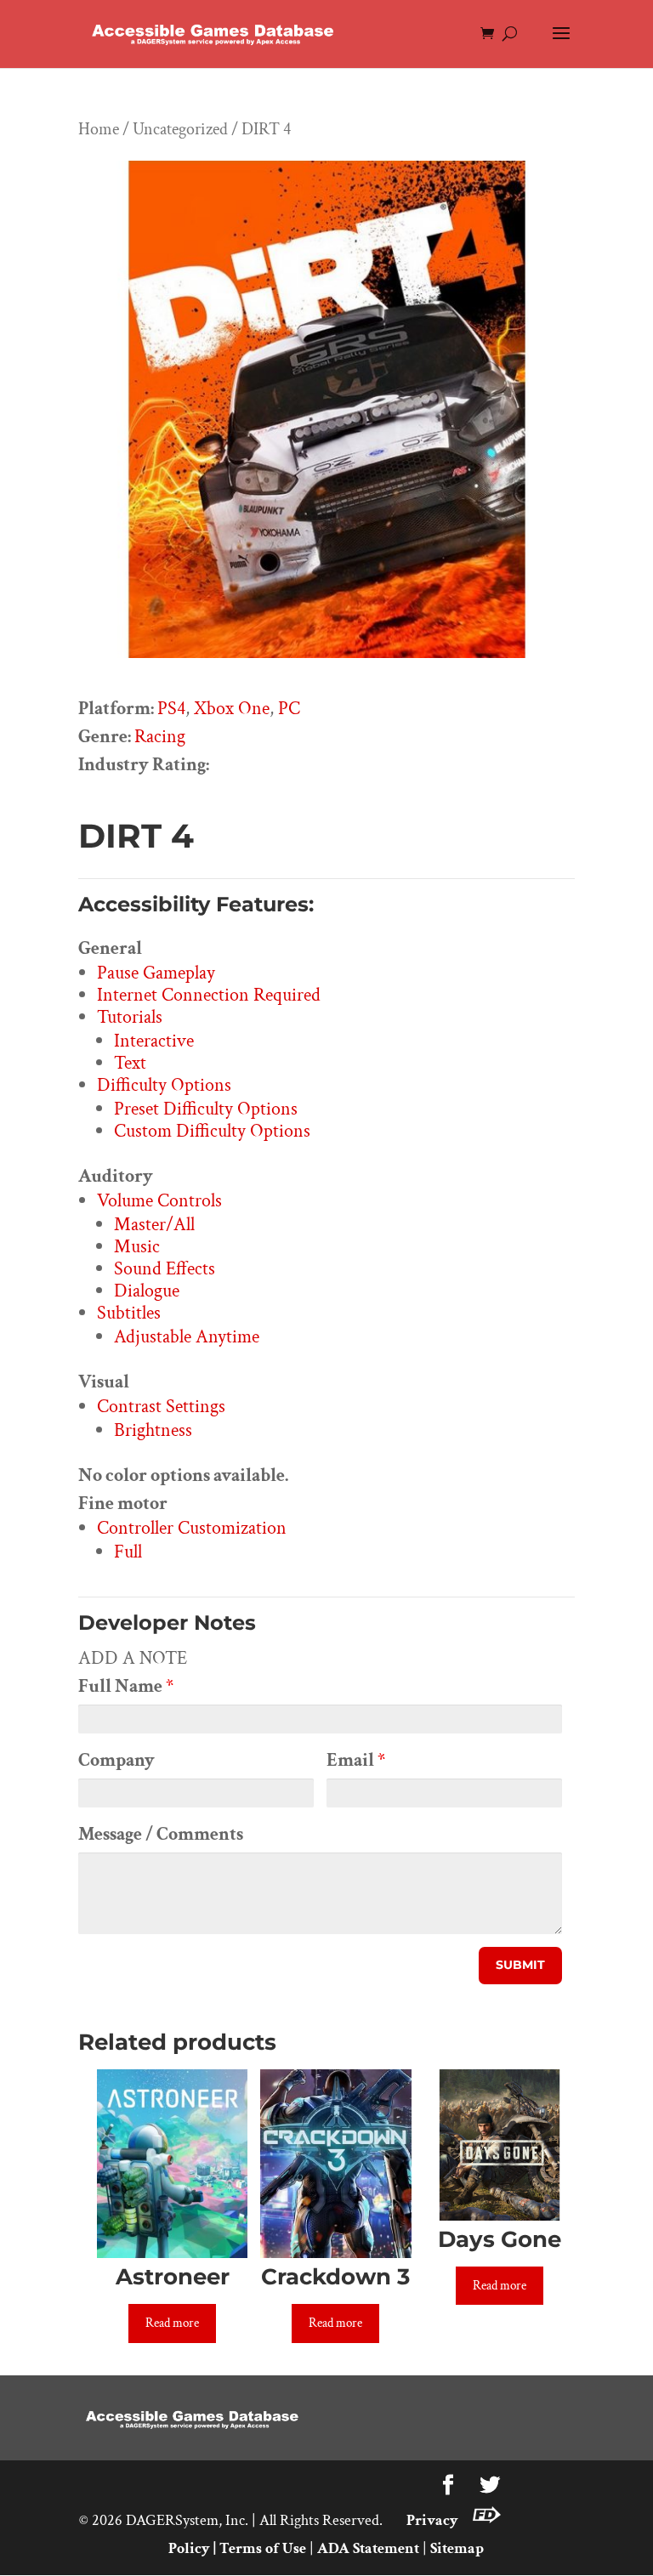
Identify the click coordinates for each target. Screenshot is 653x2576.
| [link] (215, 2548)
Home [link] (99, 129)
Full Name (126, 1686)
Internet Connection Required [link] (209, 995)
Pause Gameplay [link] (156, 973)
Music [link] (137, 1247)
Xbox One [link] (232, 709)
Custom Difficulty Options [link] (212, 1131)
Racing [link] (160, 737)
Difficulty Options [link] (164, 1085)
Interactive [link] (154, 1041)
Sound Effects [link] (165, 1269)
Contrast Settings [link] (161, 1407)
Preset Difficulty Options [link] (206, 1109)
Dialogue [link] (147, 1291)
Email (356, 1760)
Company (116, 1760)
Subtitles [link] (129, 1313)
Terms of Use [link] (263, 2548)
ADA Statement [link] (368, 2548)
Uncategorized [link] (180, 129)
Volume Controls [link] (159, 1201)
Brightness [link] (153, 1430)
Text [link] (130, 1063)
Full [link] (128, 1552)
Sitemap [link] (457, 2548)
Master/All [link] (154, 1225)
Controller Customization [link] (192, 1528)
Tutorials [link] (130, 1017)
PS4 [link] (171, 709)
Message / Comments (161, 1834)
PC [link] (289, 709)
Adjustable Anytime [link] (187, 1337)
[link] (214, 33)
